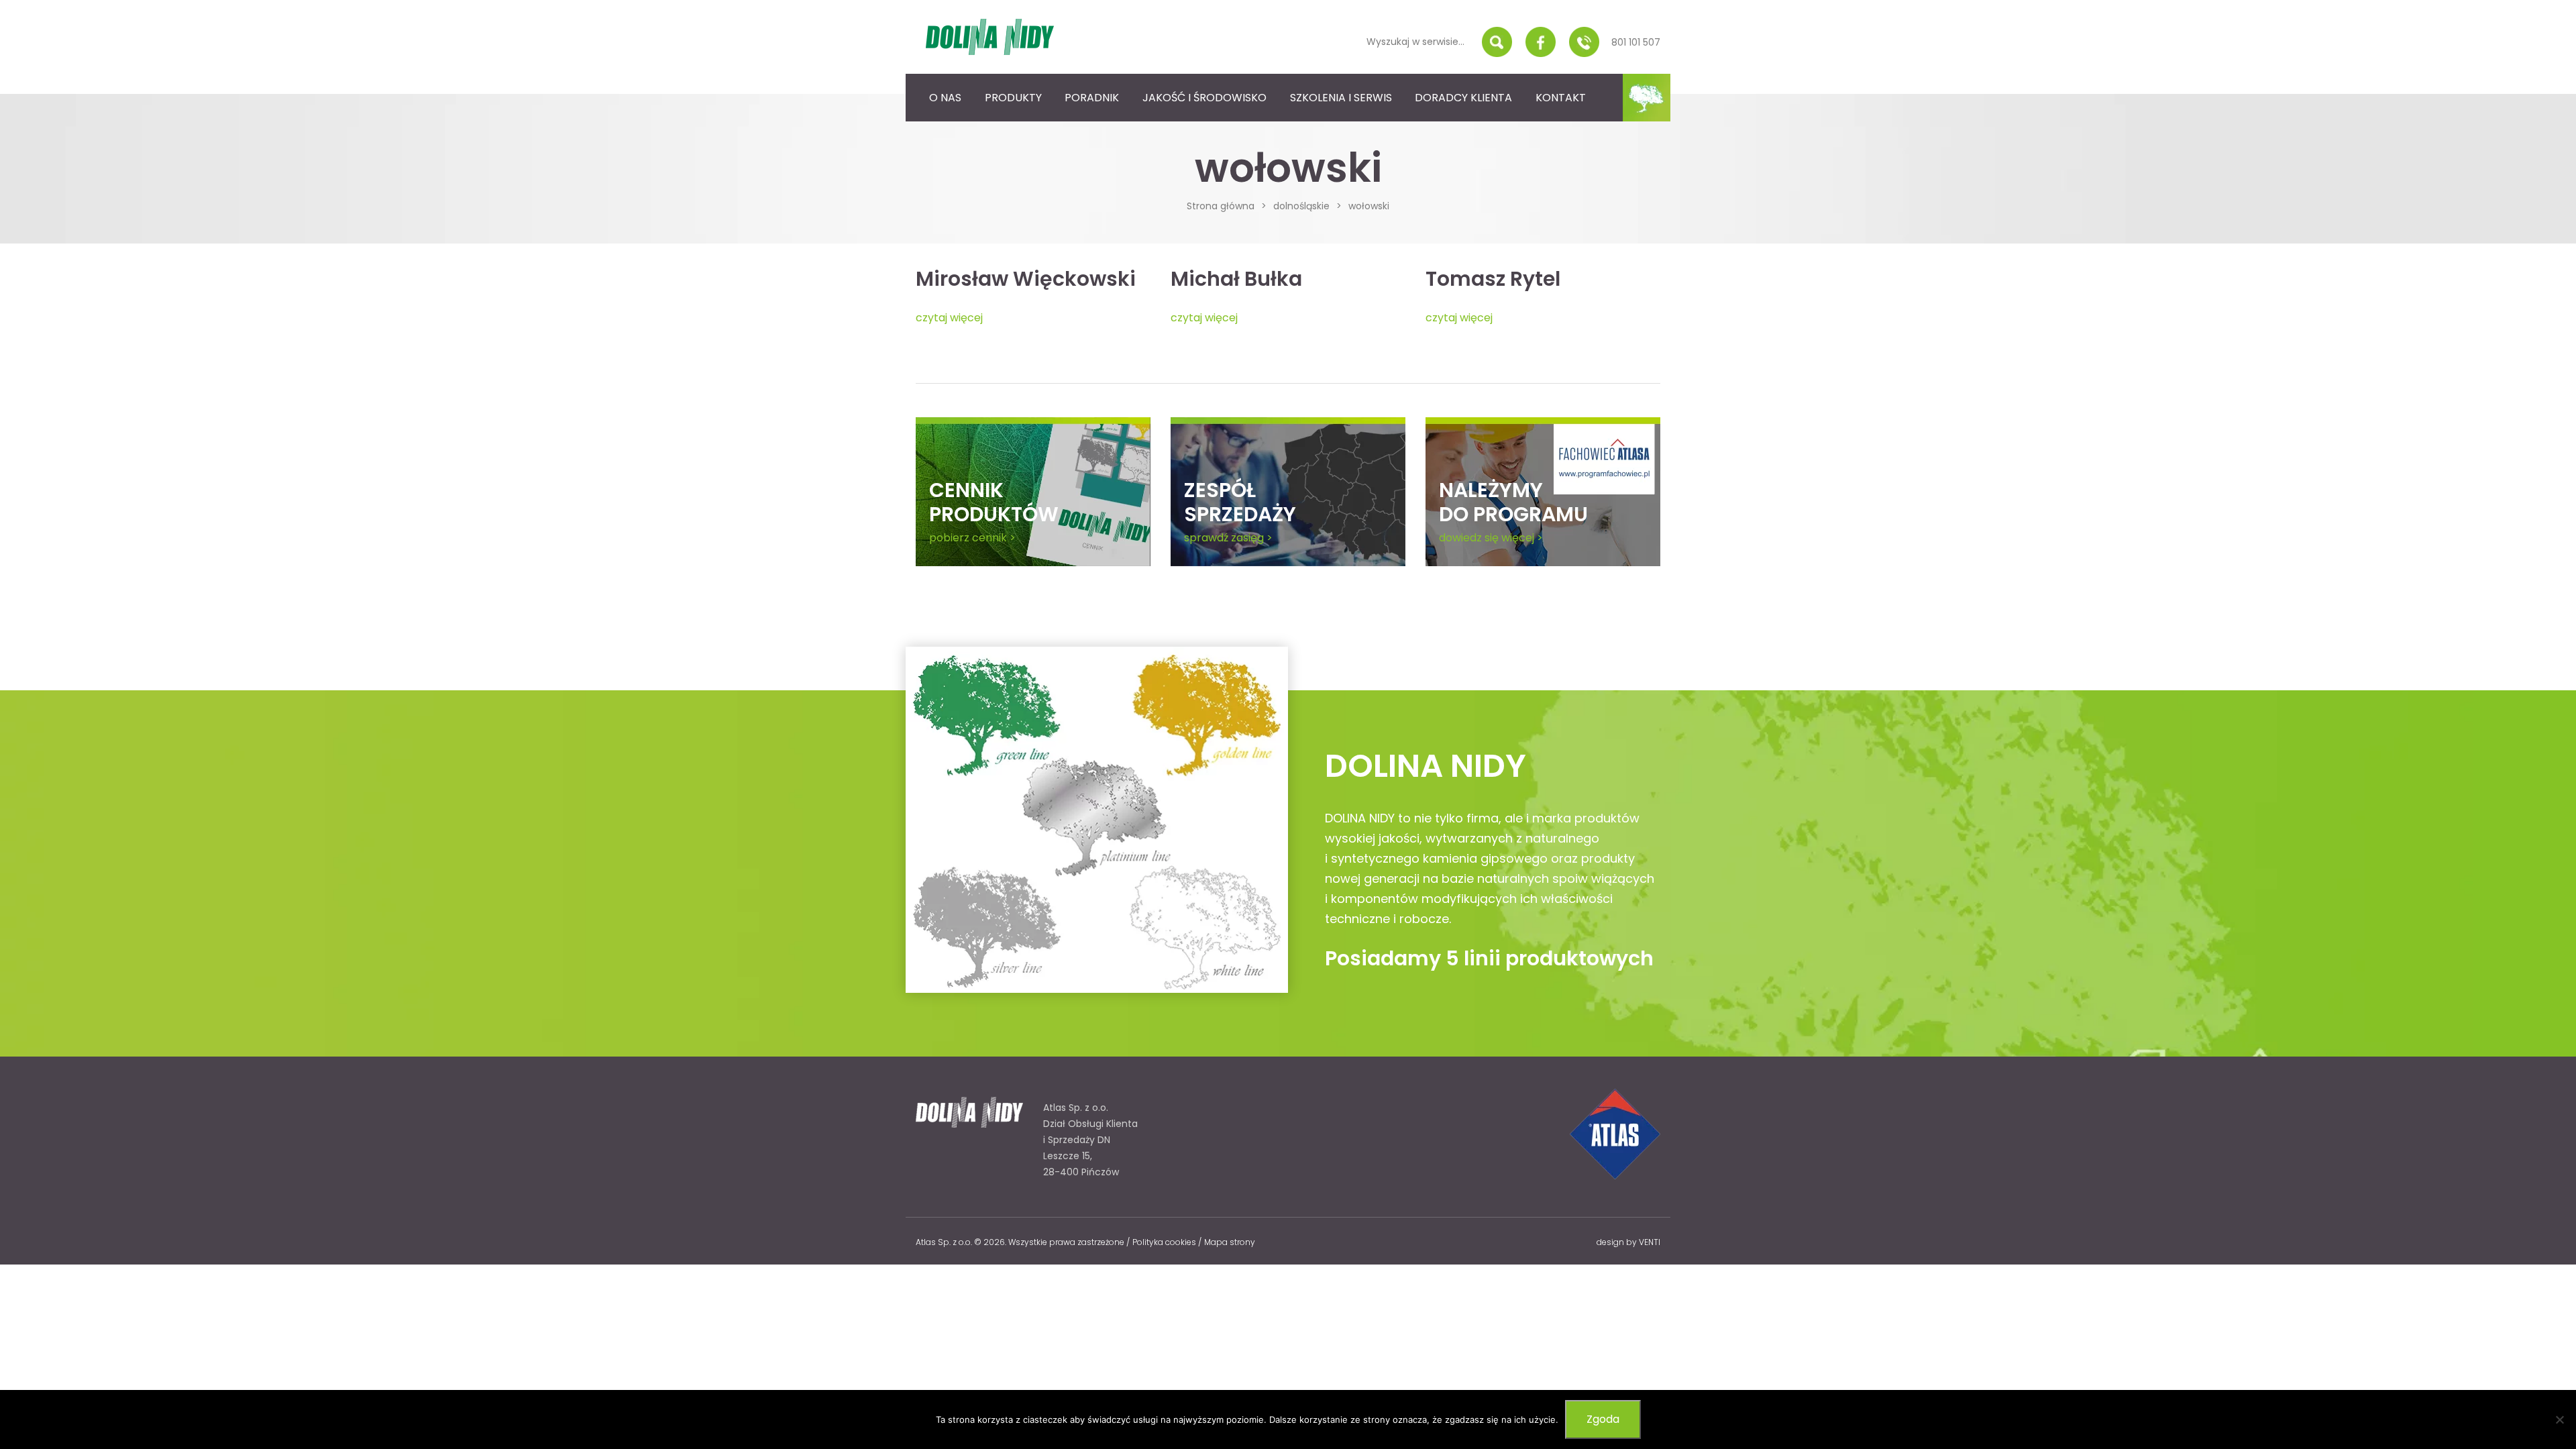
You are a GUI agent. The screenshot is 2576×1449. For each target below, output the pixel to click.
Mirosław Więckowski (1026, 279)
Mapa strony (1230, 1242)
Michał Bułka (1236, 279)
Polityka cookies (1164, 1242)
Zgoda (1603, 1419)
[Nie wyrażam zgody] (2559, 1419)
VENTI (1650, 1242)
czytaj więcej (949, 318)
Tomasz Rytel (1493, 279)
